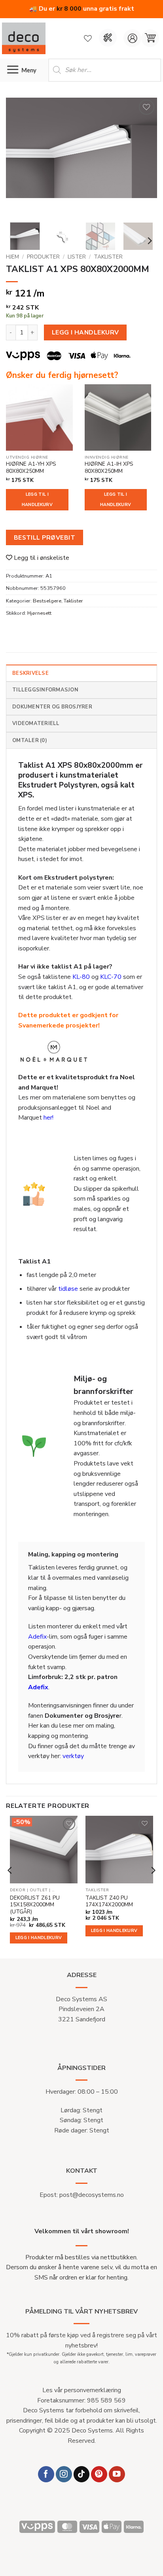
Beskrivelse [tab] (30, 673)
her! (48, 1118)
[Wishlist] (88, 38)
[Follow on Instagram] (64, 2474)
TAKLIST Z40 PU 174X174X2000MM (109, 1901)
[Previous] (19, 157)
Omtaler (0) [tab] (30, 740)
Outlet (39, 1890)
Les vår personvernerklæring (82, 2390)
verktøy (73, 1756)
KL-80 (81, 977)
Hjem (12, 257)
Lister (77, 257)
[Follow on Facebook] (46, 2474)
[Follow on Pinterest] (99, 2474)
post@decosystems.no (92, 2195)
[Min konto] (132, 38)
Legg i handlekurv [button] (39, 1938)
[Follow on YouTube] (117, 2474)
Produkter (43, 257)
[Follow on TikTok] (82, 2474)
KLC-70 (111, 977)
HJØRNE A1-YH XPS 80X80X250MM (31, 467)
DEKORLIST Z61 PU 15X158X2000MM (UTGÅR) (35, 1905)
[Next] (144, 157)
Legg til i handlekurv (37, 500)
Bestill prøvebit (45, 537)
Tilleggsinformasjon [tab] (45, 690)
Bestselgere (47, 601)
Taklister (108, 257)
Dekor (18, 1890)
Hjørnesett (39, 613)
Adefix (37, 1637)
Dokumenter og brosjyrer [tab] (52, 707)
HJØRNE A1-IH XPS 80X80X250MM (109, 467)
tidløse (68, 1289)
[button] (150, 38)
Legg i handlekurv (85, 332)
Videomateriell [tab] (36, 723)
